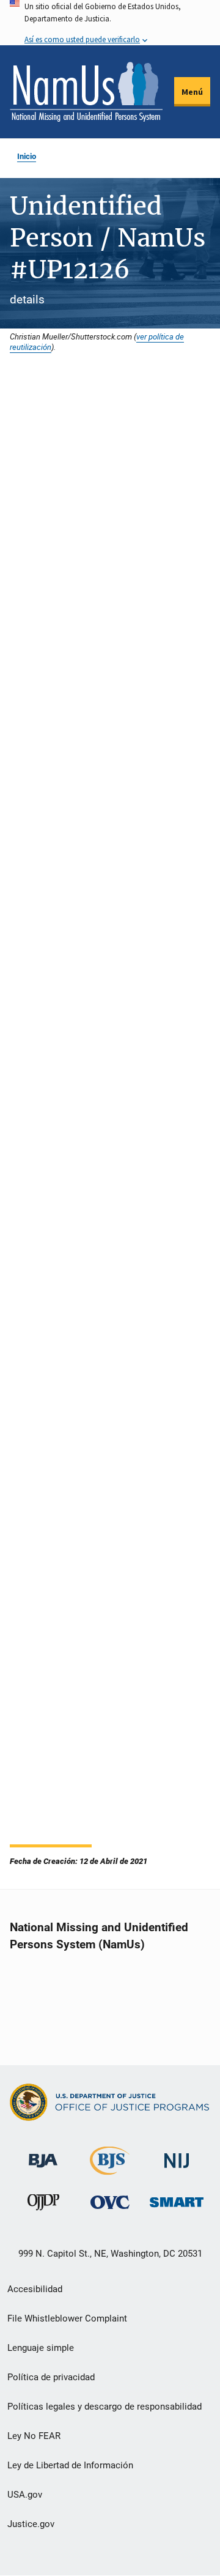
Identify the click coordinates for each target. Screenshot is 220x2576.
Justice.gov (31, 2524)
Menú (192, 92)
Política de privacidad (51, 2377)
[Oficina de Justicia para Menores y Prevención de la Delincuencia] (43, 2205)
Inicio (27, 156)
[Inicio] (86, 92)
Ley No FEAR (34, 2436)
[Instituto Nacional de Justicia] (177, 2155)
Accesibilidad (35, 2289)
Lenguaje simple (41, 2348)
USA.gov (25, 2495)
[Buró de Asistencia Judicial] (43, 2155)
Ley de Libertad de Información (70, 2465)
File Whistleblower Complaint (67, 2318)
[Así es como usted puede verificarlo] (110, 23)
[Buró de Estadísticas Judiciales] (110, 2170)
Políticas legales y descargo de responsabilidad (105, 2407)
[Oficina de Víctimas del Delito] (110, 2202)
